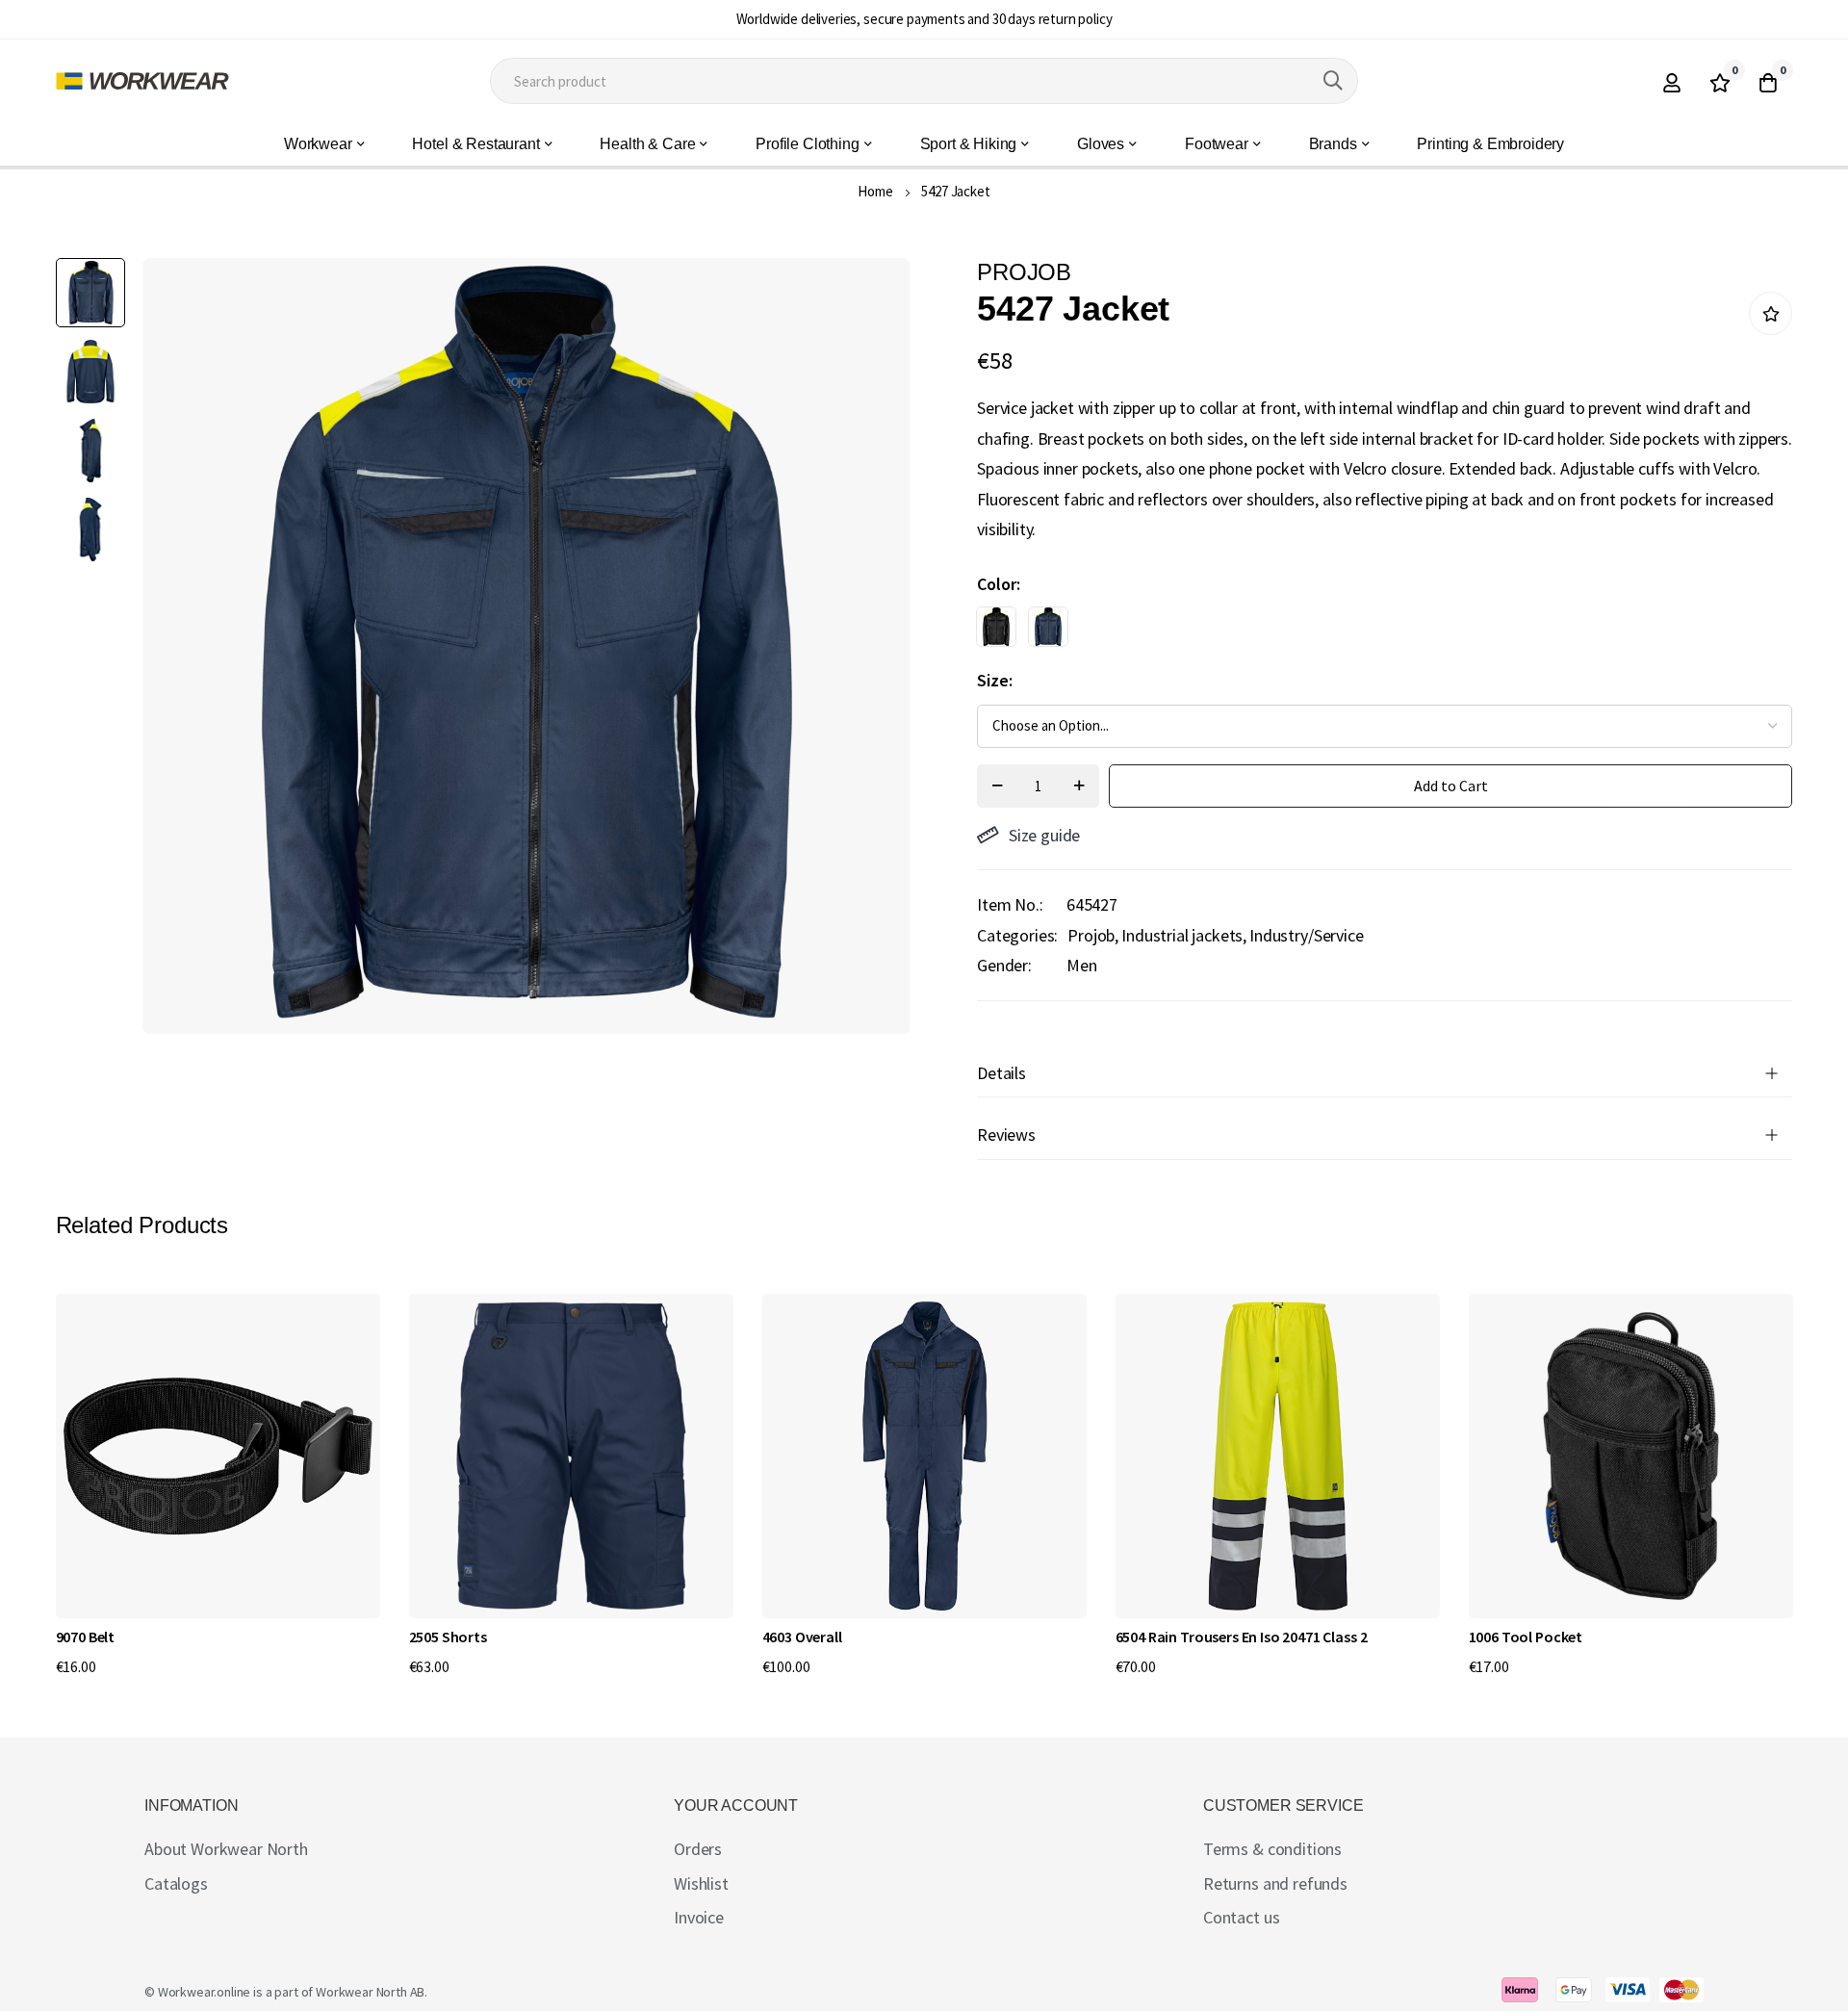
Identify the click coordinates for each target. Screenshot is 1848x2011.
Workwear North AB (370, 1992)
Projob (1091, 935)
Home (875, 191)
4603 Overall (802, 1637)
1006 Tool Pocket (1526, 1637)
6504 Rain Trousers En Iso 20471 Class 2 (1242, 1637)
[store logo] (142, 81)
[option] (996, 627)
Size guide (1044, 835)
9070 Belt (86, 1637)
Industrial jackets (1182, 935)
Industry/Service (1306, 935)
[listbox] (1368, 632)
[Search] (1333, 81)
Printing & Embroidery (1490, 144)
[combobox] (924, 81)
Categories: (1017, 935)
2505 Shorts (448, 1637)
